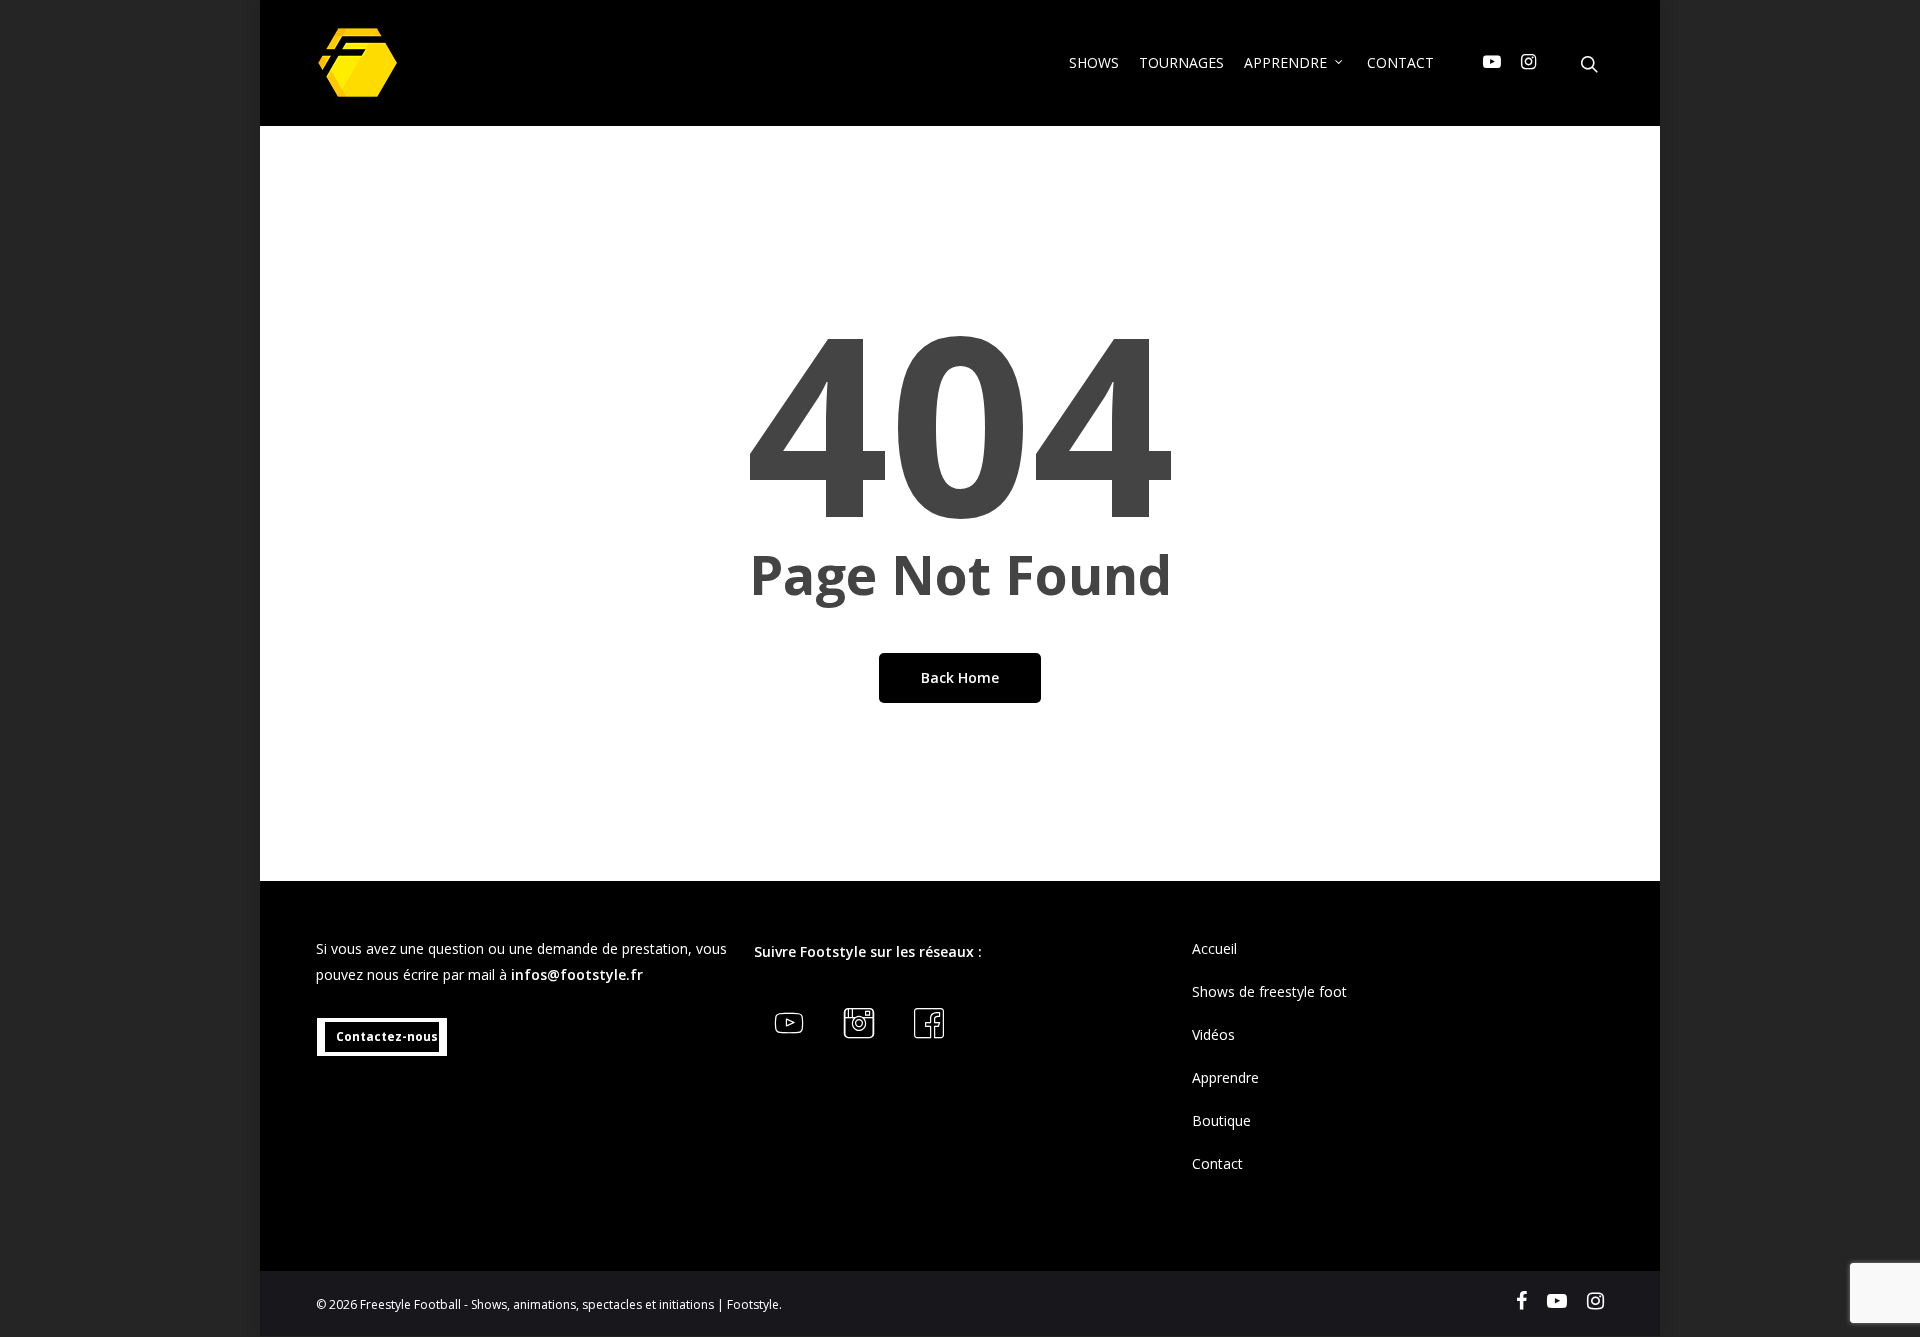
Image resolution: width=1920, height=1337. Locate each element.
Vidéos (1213, 1034)
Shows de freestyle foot (1269, 991)
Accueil (1214, 948)
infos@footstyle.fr (577, 974)
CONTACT (1400, 62)
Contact (1217, 1163)
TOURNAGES (1181, 62)
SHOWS (1094, 62)
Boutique (1221, 1120)
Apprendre (1225, 1077)
